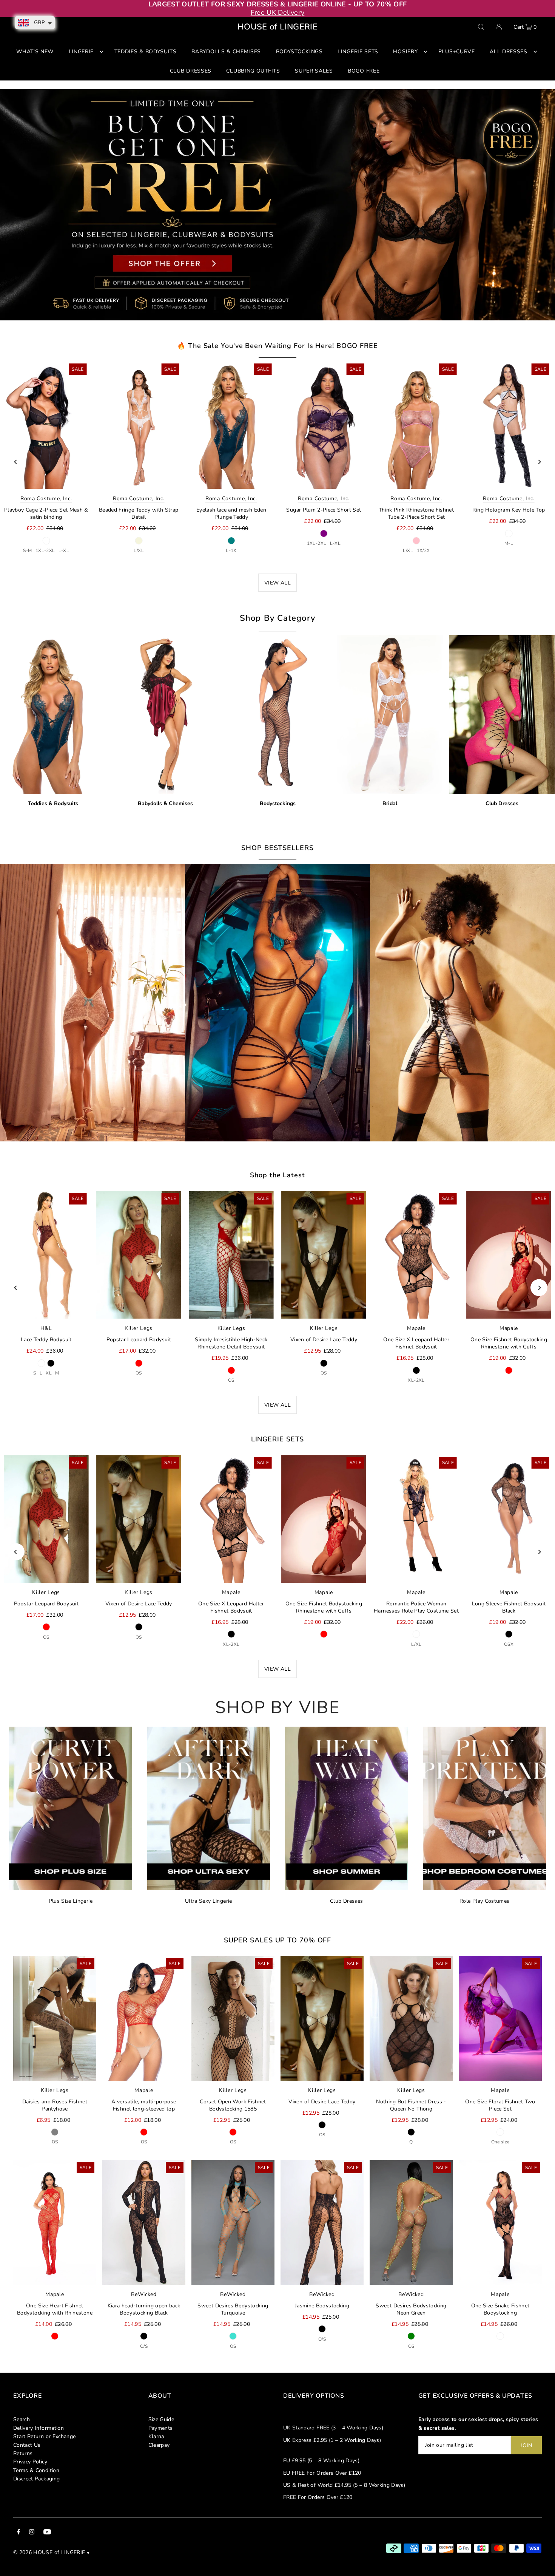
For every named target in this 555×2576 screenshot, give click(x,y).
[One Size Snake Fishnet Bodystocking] (500, 2222)
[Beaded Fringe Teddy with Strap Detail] (139, 425)
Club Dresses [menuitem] (191, 71)
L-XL (64, 550)
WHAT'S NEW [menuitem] (35, 52)
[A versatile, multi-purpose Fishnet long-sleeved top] (144, 2018)
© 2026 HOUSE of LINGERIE (49, 2552)
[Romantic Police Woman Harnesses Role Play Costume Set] (416, 1519)
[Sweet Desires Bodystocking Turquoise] (233, 2222)
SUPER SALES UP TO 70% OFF (278, 1940)
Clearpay (159, 2445)
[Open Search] (481, 27)
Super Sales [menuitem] (314, 71)
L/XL (139, 550)
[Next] (539, 462)
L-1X (231, 550)
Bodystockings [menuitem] (299, 52)
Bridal (390, 803)
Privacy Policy (30, 2462)
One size (500, 2142)
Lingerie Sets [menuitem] (358, 52)
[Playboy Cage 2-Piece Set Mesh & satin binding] (46, 425)
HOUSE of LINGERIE (277, 27)
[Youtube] (47, 2533)
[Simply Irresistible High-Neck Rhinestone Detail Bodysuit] (231, 1255)
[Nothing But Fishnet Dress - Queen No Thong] (411, 2018)
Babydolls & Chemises (165, 803)
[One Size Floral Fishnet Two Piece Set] (500, 2018)
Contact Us (27, 2445)
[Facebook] (18, 2533)
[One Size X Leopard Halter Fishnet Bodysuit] (416, 1255)
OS (139, 1373)
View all (277, 1405)
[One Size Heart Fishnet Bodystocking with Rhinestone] (55, 2222)
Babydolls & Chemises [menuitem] (226, 52)
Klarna (156, 2436)
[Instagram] (32, 2533)
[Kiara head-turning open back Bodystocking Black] (144, 2222)
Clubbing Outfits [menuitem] (253, 71)
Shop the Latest (277, 1175)
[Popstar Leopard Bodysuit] (139, 1255)
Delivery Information (39, 2428)
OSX (509, 1644)
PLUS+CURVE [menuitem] (457, 52)
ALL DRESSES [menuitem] (509, 52)
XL (49, 1373)
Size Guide (161, 2419)
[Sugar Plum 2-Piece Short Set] (324, 425)
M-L (509, 543)
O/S (144, 2346)
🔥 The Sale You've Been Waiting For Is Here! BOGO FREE (277, 346)
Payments (161, 2428)
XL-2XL (416, 1380)
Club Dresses (502, 803)
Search (22, 2419)
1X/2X (423, 550)
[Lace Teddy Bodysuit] (46, 1255)
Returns (23, 2453)
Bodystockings (278, 803)
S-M (27, 550)
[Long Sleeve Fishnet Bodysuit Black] (509, 1519)
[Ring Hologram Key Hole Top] (509, 425)
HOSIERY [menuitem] (405, 52)
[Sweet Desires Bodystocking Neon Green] (411, 2222)
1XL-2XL (45, 550)
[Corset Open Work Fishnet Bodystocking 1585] (233, 2018)
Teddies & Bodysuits (53, 803)
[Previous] (16, 462)
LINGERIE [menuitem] (81, 52)
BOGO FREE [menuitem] (364, 71)
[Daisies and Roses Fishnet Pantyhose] (55, 2018)
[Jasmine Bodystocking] (322, 2222)
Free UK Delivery (278, 12)
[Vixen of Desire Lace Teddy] (324, 1255)
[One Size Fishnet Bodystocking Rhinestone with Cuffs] (509, 1255)
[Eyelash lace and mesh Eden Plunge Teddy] (231, 425)
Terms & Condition (36, 2470)
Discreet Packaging (36, 2479)
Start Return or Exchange (44, 2436)
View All (277, 583)
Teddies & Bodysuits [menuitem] (146, 52)
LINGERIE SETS (278, 1439)
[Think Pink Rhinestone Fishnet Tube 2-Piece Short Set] (416, 425)
